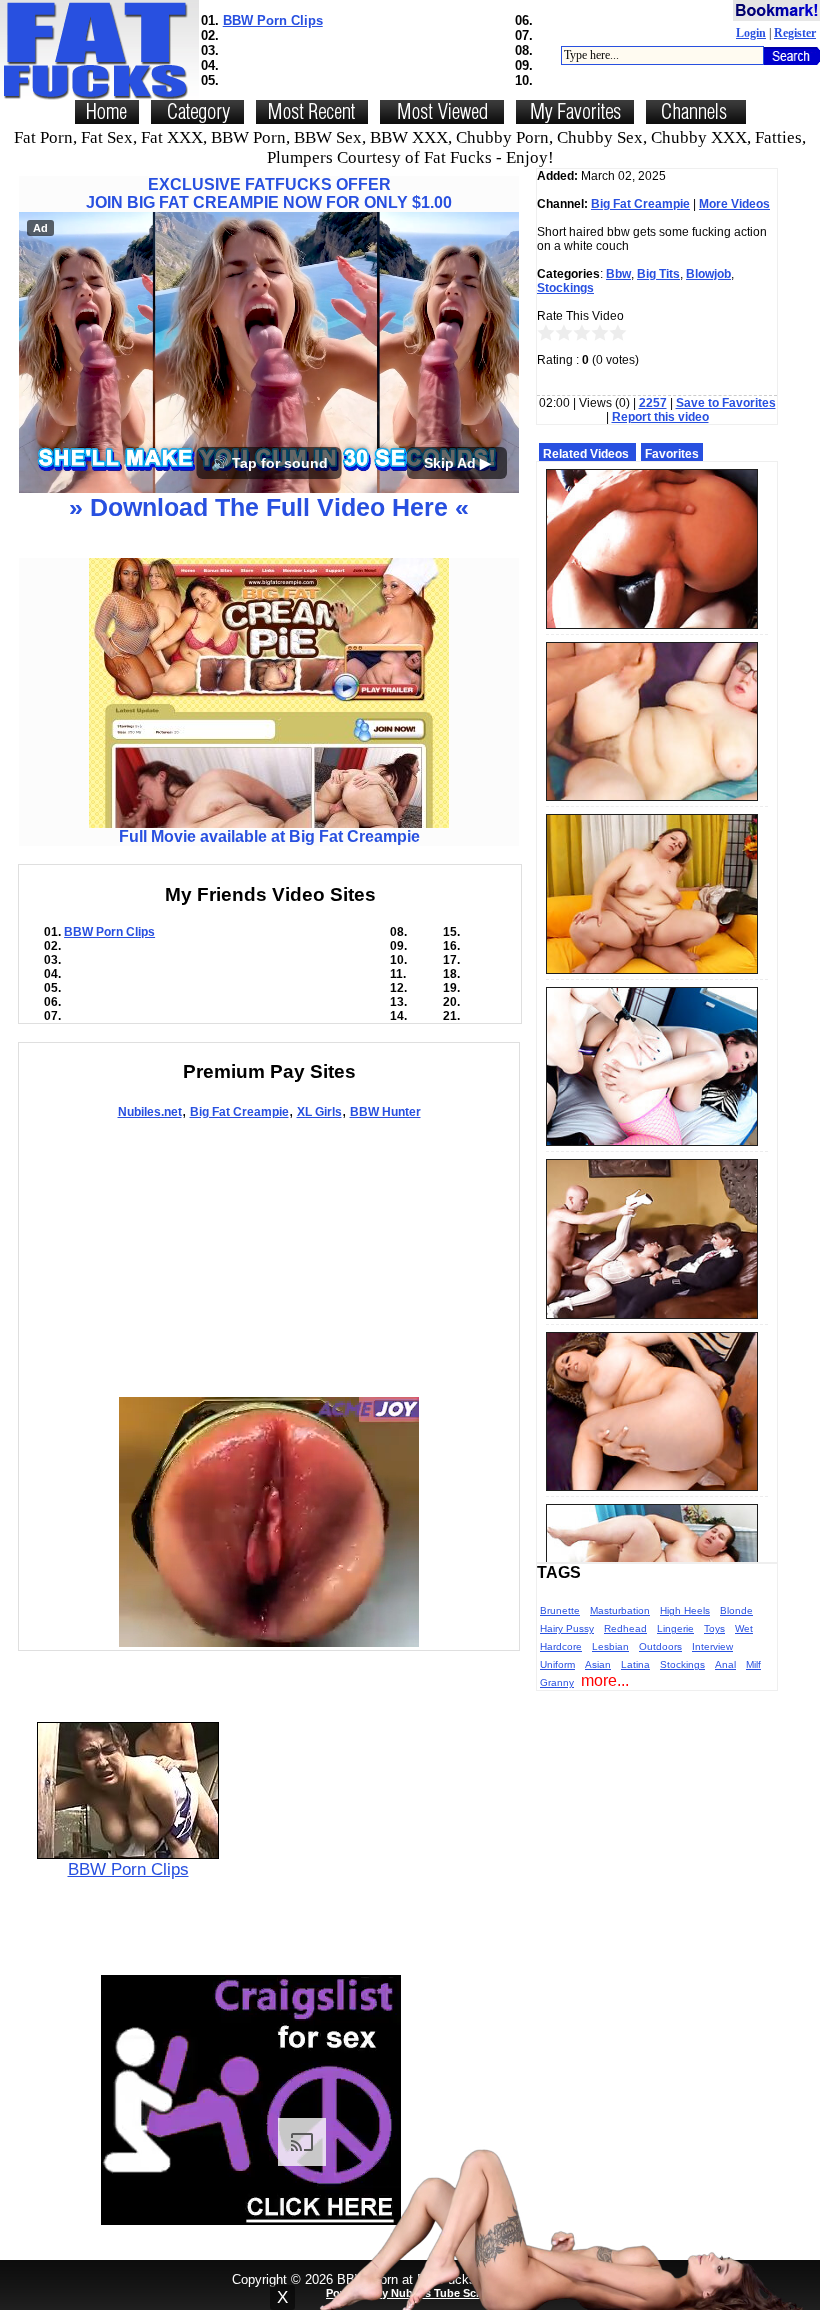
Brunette (560, 1610)
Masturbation (620, 1610)
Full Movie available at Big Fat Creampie (269, 836)
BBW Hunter (385, 1112)
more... (605, 1680)
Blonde (736, 1610)
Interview (712, 1646)
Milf (753, 1664)
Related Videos (586, 454)
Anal (725, 1664)
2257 (653, 403)
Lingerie (675, 1628)
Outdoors (660, 1646)
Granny (557, 1682)
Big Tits (658, 274)
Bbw (618, 274)
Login (751, 33)
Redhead (625, 1628)
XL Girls (319, 1112)
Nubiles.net (150, 1112)
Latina (635, 1664)
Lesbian (610, 1646)
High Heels (685, 1610)
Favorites (672, 454)
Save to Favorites (726, 403)
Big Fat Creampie (239, 1112)
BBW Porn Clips (273, 20)
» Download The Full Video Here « (269, 507)
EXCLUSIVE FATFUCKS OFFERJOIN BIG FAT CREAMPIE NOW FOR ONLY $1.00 (269, 193)
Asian (598, 1664)
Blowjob (708, 274)
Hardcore (561, 1646)
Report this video (660, 417)
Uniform (557, 1664)
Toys (714, 1628)
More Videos (734, 204)
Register (795, 33)
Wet (744, 1628)
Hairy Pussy (567, 1628)
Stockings (565, 288)
